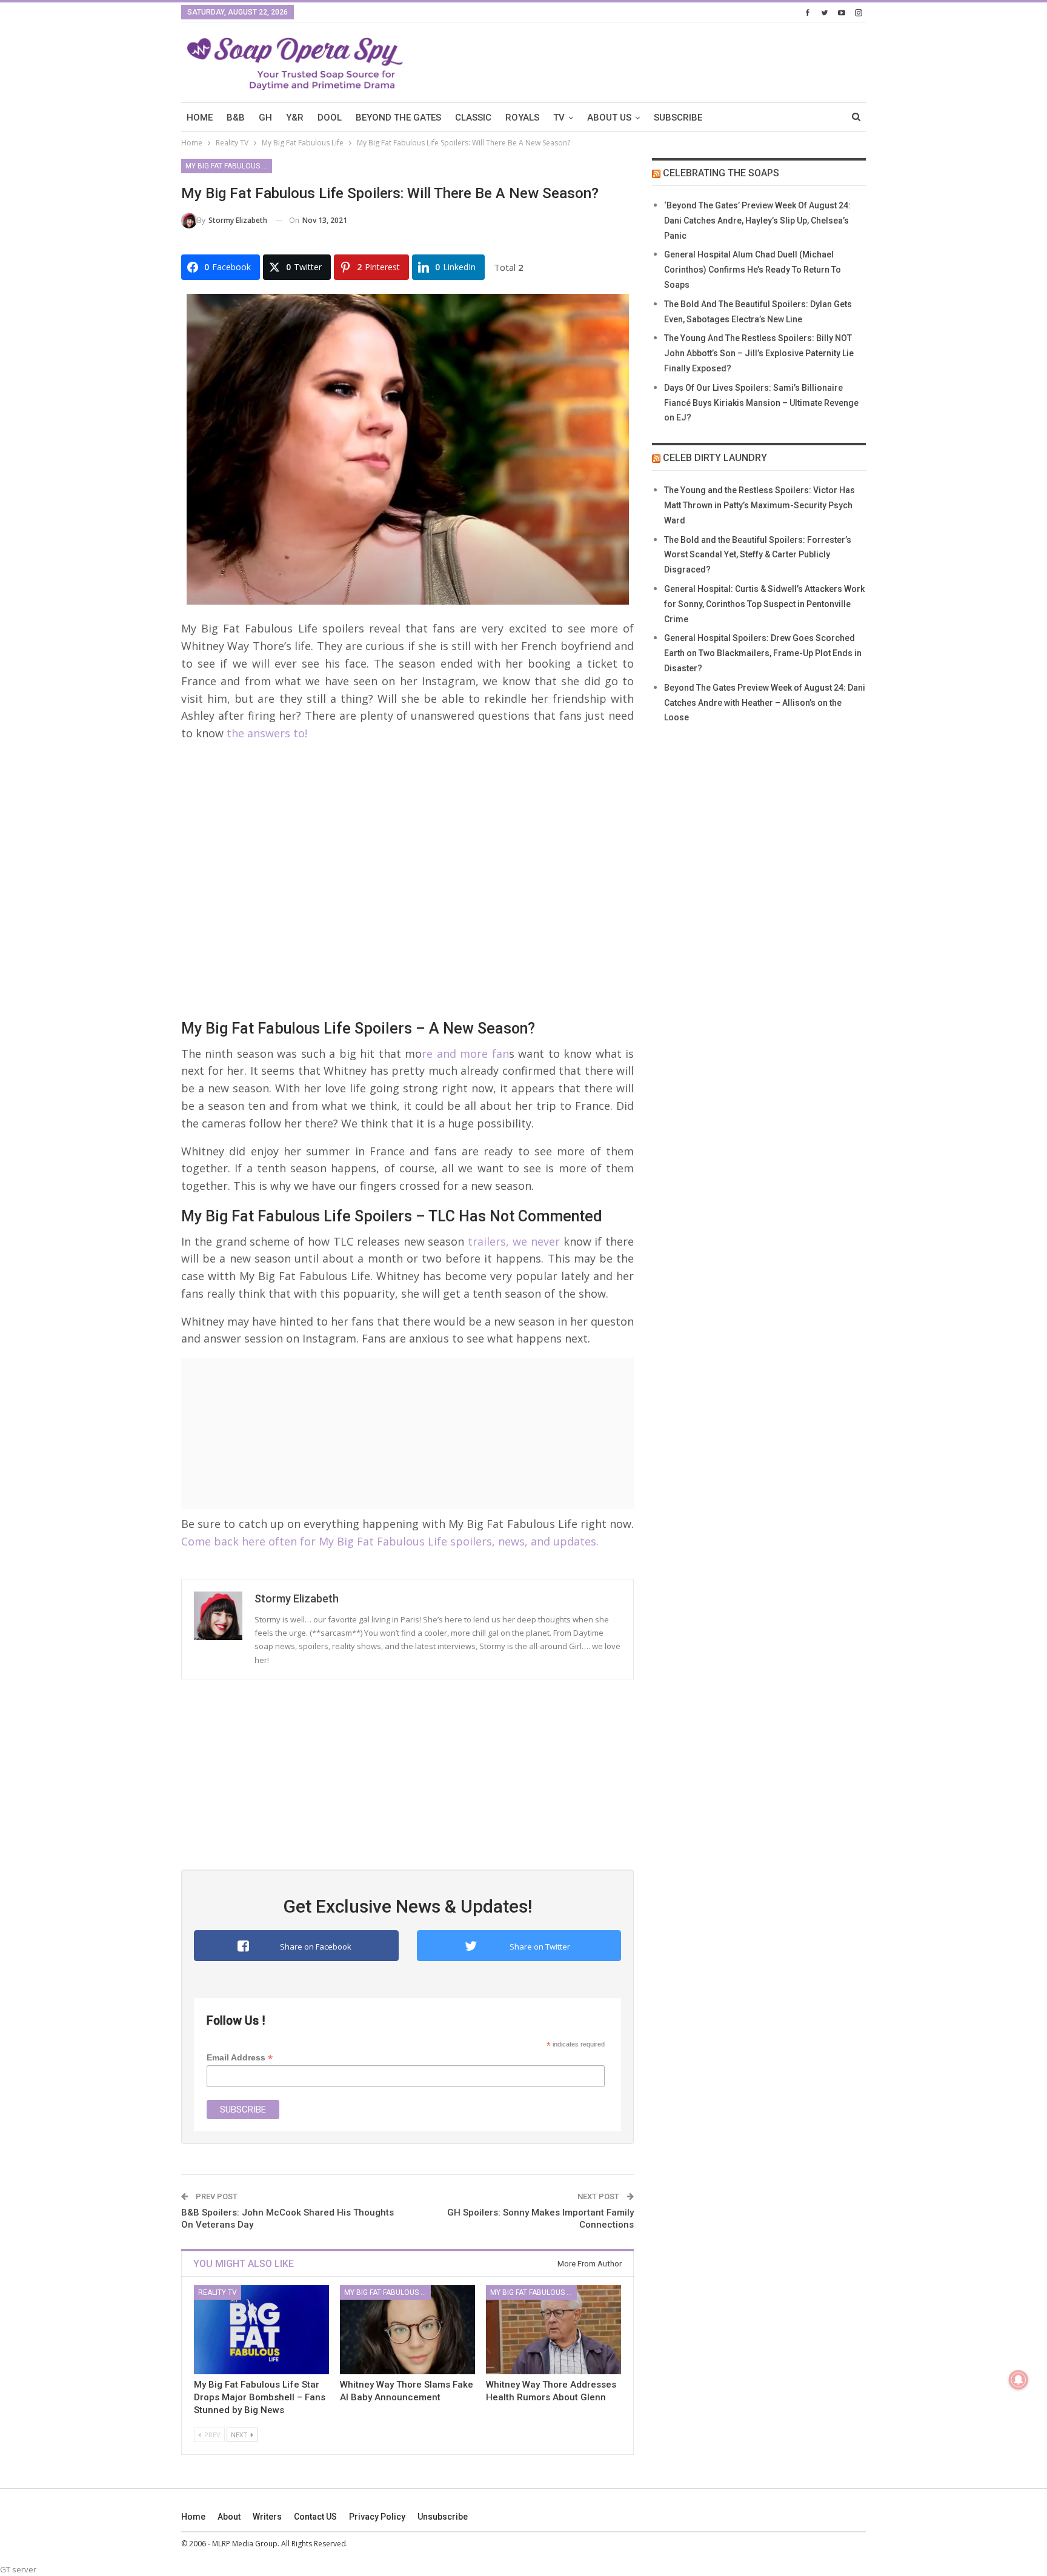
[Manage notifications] (1019, 2380)
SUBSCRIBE (678, 118)
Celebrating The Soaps (721, 173)
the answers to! (265, 733)
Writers (267, 2517)
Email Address (240, 2058)
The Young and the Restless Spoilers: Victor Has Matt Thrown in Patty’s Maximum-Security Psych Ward (759, 505)
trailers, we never (514, 1241)
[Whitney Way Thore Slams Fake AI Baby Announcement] (407, 2330)
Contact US (315, 2517)
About (229, 2517)
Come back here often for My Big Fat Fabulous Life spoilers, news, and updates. (390, 1541)
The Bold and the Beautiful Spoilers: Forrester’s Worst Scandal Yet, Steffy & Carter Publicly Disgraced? (758, 555)
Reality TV (218, 2292)
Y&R (295, 118)
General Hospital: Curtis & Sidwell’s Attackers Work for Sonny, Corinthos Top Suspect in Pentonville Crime (764, 604)
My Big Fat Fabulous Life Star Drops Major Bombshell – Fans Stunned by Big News (260, 2397)
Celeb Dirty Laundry (715, 458)
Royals (522, 118)
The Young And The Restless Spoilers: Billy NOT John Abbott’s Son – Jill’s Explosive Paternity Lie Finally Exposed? (759, 353)
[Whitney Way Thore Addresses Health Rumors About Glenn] (553, 2330)
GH (265, 118)
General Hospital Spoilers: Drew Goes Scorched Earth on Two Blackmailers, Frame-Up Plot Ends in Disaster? (763, 653)
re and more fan (465, 1054)
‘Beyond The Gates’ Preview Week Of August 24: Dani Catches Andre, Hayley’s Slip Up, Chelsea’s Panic (757, 221)
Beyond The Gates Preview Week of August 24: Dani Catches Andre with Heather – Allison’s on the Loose (765, 703)
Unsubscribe (443, 2517)
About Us (609, 118)
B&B (236, 118)
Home (193, 2517)
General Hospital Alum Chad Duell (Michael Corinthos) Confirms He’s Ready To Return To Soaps (753, 270)
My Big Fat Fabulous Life (229, 166)
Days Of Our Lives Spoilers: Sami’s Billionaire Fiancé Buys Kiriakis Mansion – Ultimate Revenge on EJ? (761, 403)
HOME (200, 118)
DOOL (330, 118)
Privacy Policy (377, 2517)
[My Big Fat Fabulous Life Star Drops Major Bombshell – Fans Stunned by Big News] (261, 2330)
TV (559, 118)
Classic (473, 118)
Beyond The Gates (398, 118)
